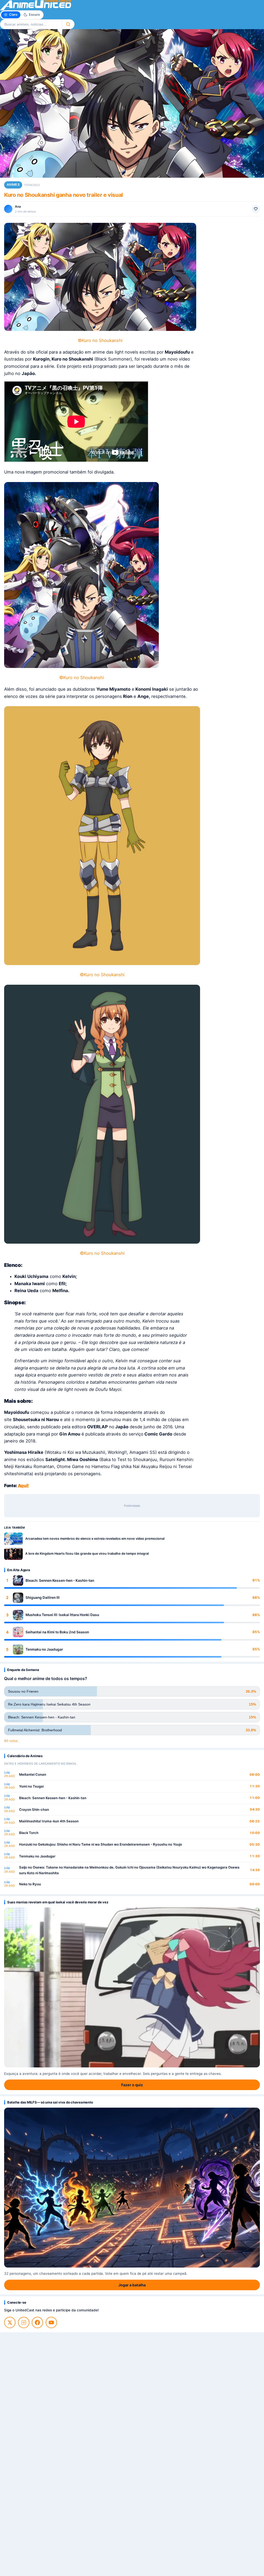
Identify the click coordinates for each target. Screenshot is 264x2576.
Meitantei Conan (33, 1774)
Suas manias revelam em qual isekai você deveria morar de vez (58, 1902)
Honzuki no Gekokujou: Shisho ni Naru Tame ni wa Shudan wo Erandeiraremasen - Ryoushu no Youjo (101, 1844)
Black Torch (29, 1833)
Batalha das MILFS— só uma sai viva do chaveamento (50, 2102)
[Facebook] (37, 2322)
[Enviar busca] (68, 24)
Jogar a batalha (132, 2285)
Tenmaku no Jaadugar (44, 1649)
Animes (13, 185)
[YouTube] (51, 2322)
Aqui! (23, 1486)
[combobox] (31, 24)
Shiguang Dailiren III (43, 1597)
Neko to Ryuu (30, 1884)
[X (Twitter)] (10, 2322)
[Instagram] (24, 2322)
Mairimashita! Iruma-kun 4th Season (49, 1821)
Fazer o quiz (132, 2085)
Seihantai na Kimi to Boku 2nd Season (57, 1632)
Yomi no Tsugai (31, 1786)
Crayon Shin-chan (34, 1809)
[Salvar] (256, 209)
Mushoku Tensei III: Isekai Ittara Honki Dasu (62, 1615)
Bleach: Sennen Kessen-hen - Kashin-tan (60, 1580)
